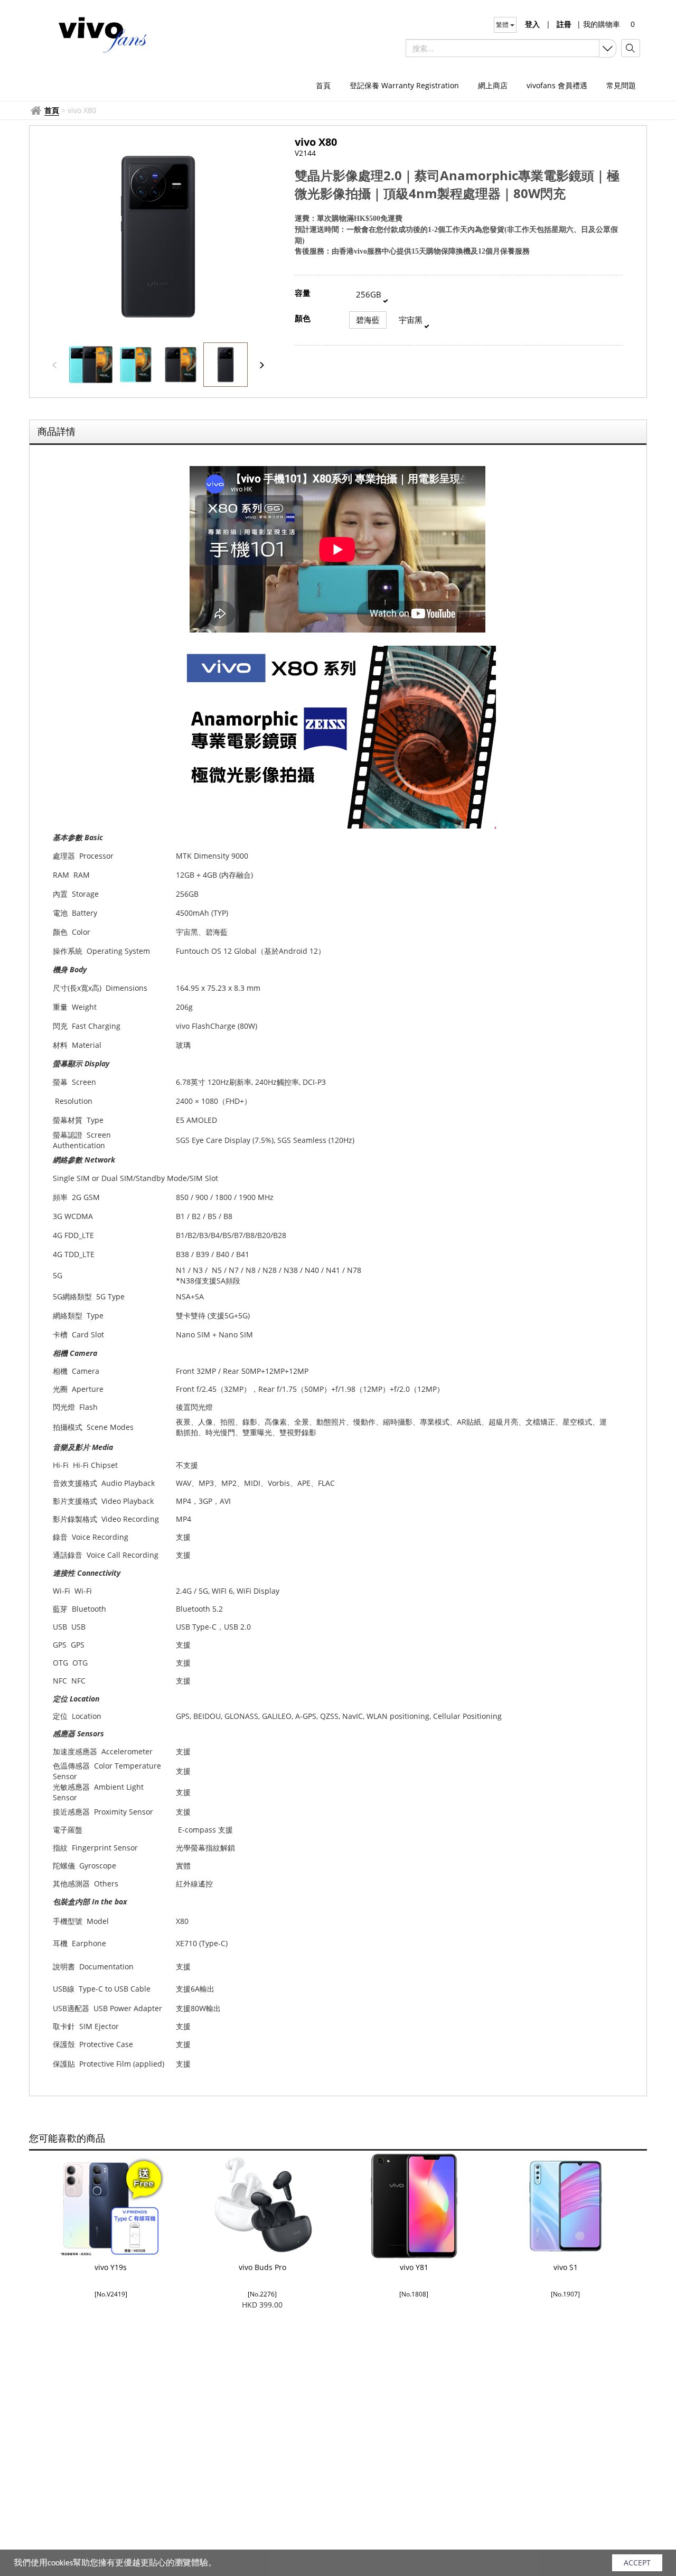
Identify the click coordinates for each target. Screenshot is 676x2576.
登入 (532, 24)
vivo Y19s (111, 2267)
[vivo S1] (565, 2206)
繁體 (503, 25)
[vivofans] (102, 34)
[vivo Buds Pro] (262, 2206)
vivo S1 (566, 2267)
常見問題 (621, 85)
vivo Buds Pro (262, 2267)
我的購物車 (598, 24)
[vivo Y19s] (111, 2206)
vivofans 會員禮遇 (557, 85)
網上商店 (493, 85)
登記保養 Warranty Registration (404, 85)
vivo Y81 (414, 2267)
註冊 (564, 24)
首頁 (323, 85)
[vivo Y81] (414, 2206)
